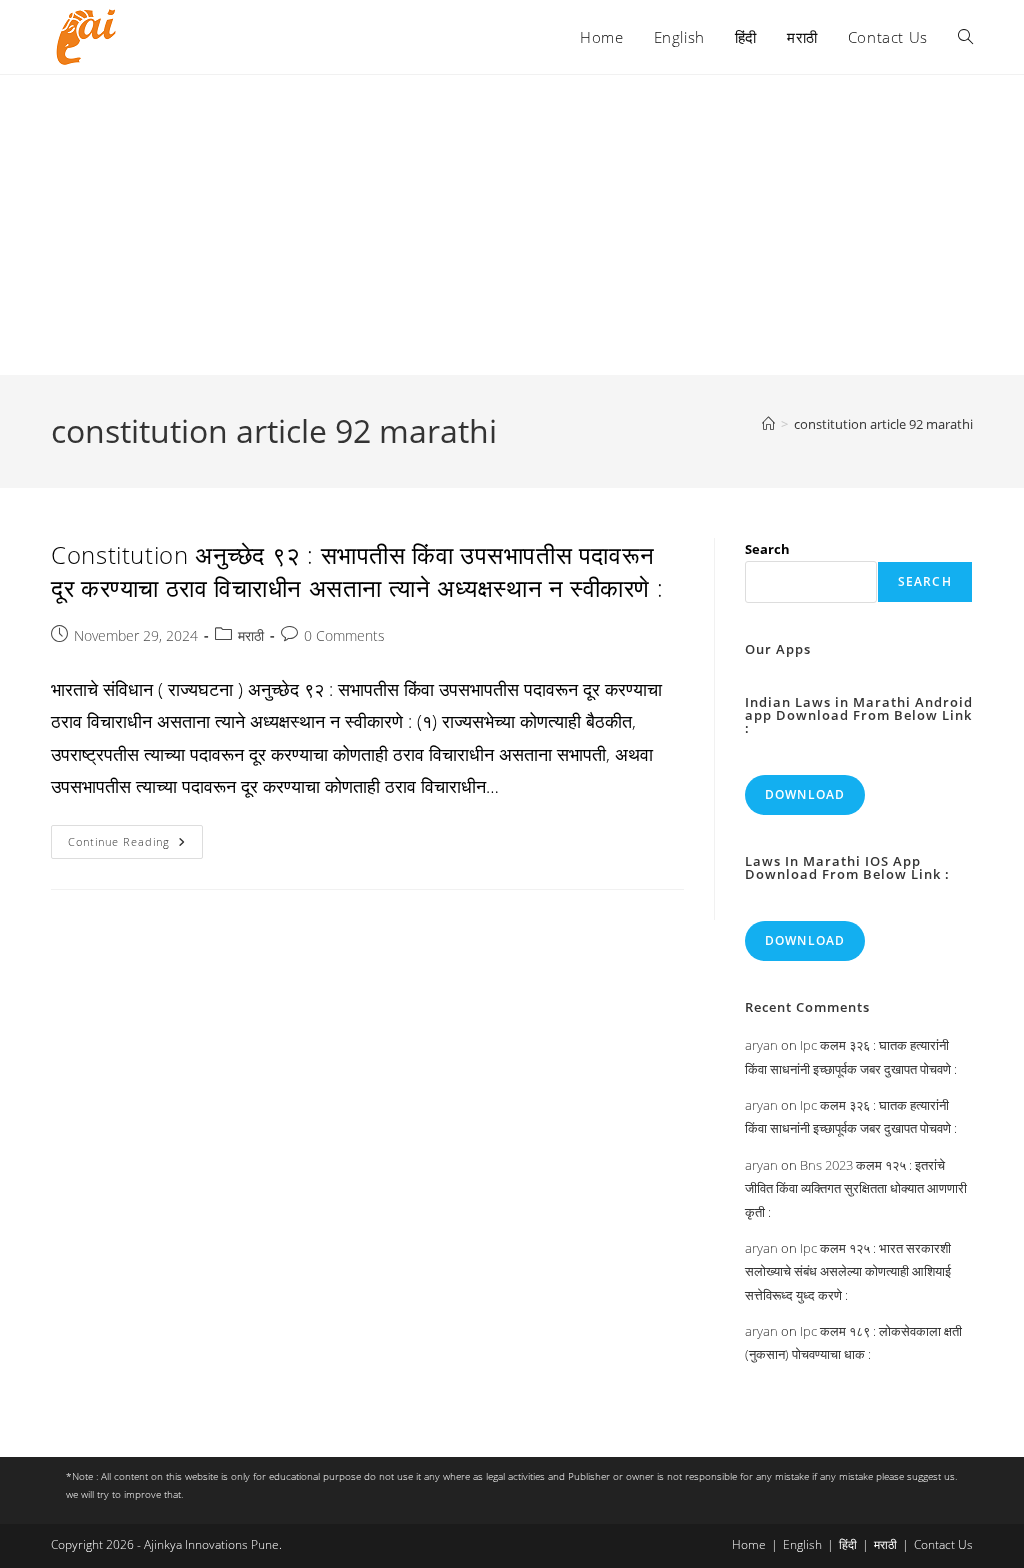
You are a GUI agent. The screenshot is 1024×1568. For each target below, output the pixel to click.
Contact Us (943, 1544)
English (802, 1544)
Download (805, 794)
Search (767, 549)
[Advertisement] (512, 225)
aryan (761, 1045)
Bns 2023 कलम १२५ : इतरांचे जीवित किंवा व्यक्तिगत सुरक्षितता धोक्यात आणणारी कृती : (856, 1188)
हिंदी (848, 1544)
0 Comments (344, 635)
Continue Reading (135, 845)
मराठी (251, 635)
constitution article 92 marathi (883, 424)
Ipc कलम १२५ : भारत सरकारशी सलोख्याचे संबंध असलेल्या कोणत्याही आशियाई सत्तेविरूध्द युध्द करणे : (848, 1271)
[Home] (768, 424)
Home (749, 1544)
